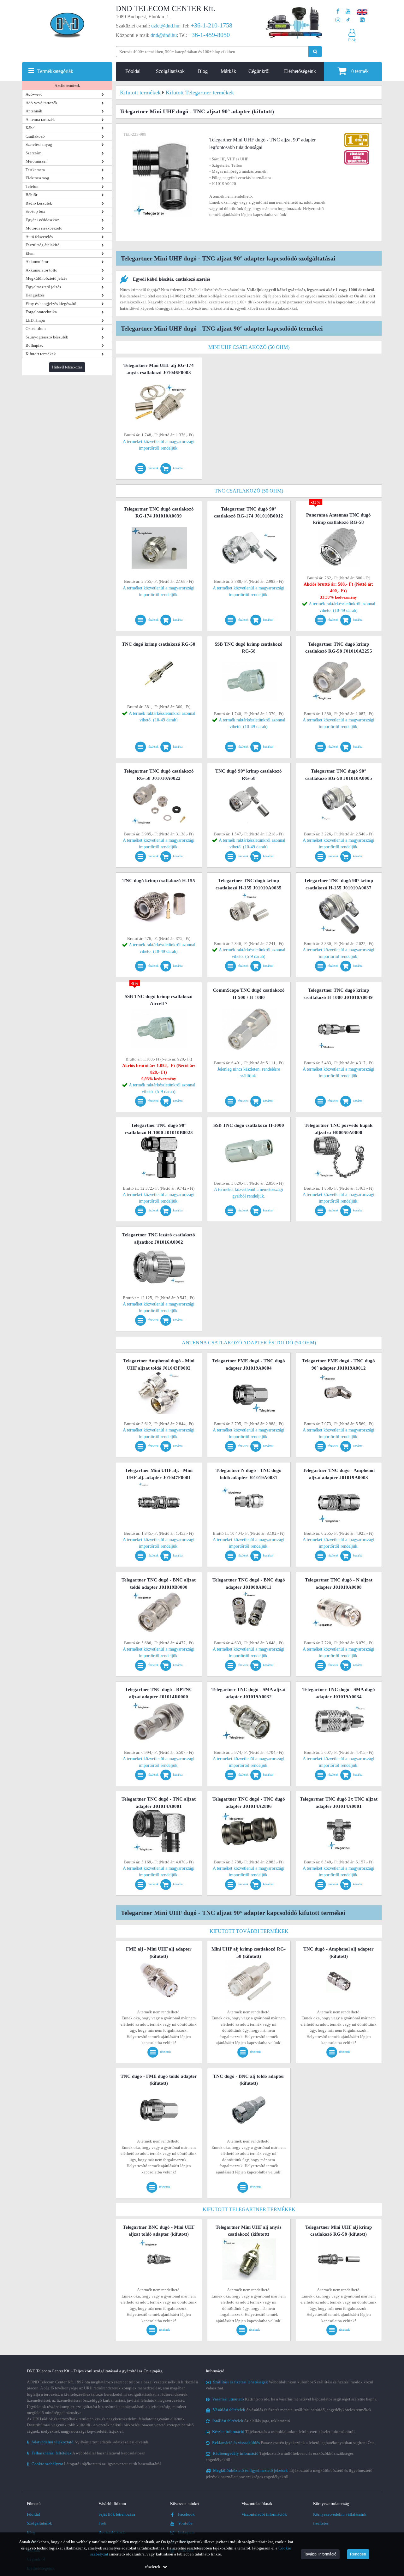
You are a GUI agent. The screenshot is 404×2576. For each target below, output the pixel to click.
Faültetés (321, 2523)
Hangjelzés (35, 295)
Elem (30, 253)
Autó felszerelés (39, 237)
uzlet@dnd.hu (165, 26)
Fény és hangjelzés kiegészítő (51, 304)
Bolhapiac (34, 345)
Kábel (31, 128)
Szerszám (33, 153)
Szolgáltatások (170, 71)
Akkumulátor (37, 262)
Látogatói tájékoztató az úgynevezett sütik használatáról (94, 2464)
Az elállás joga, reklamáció (251, 2421)
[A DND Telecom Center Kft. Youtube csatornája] (348, 12)
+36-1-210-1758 (211, 25)
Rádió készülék (39, 203)
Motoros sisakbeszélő (44, 228)
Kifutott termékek (41, 354)
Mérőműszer (36, 161)
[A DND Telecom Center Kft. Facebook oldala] (338, 12)
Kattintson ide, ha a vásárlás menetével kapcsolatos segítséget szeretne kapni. (294, 2399)
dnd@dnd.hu (164, 35)
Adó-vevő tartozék (42, 103)
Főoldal (133, 71)
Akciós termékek (67, 86)
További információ (320, 2554)
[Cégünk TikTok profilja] (348, 20)
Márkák (228, 71)
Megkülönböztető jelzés (46, 278)
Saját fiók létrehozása (117, 2514)
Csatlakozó (35, 136)
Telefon (32, 186)
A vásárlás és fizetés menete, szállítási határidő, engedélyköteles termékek (292, 2410)
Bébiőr (31, 195)
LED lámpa (35, 320)
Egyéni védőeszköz (42, 220)
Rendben (358, 2554)
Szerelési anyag (39, 144)
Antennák (34, 111)
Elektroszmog (37, 178)
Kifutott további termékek (249, 1931)
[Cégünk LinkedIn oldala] (362, 20)
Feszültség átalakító (43, 245)
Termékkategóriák (55, 71)
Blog (203, 71)
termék (360, 71)
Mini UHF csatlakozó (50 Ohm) (249, 347)
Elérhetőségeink (300, 71)
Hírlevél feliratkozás (67, 367)
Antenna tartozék (40, 120)
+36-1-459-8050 (209, 35)
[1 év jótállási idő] (357, 134)
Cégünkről (259, 71)
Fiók (102, 2523)
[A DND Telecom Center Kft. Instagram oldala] (338, 20)
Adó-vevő (34, 94)
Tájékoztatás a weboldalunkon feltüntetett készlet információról (283, 2432)
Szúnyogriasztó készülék (47, 337)
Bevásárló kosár (112, 2532)
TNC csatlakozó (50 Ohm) (249, 491)
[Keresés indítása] (315, 52)
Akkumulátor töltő (42, 270)
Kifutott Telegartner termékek (249, 2209)
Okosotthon (36, 329)
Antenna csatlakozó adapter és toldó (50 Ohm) (249, 1343)
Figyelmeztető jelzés (43, 287)
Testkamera (35, 170)
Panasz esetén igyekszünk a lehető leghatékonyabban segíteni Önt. (294, 2443)
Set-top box (36, 211)
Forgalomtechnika (41, 312)
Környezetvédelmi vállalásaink (340, 2514)
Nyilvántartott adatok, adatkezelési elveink (88, 2442)
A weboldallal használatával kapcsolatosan (86, 2453)
